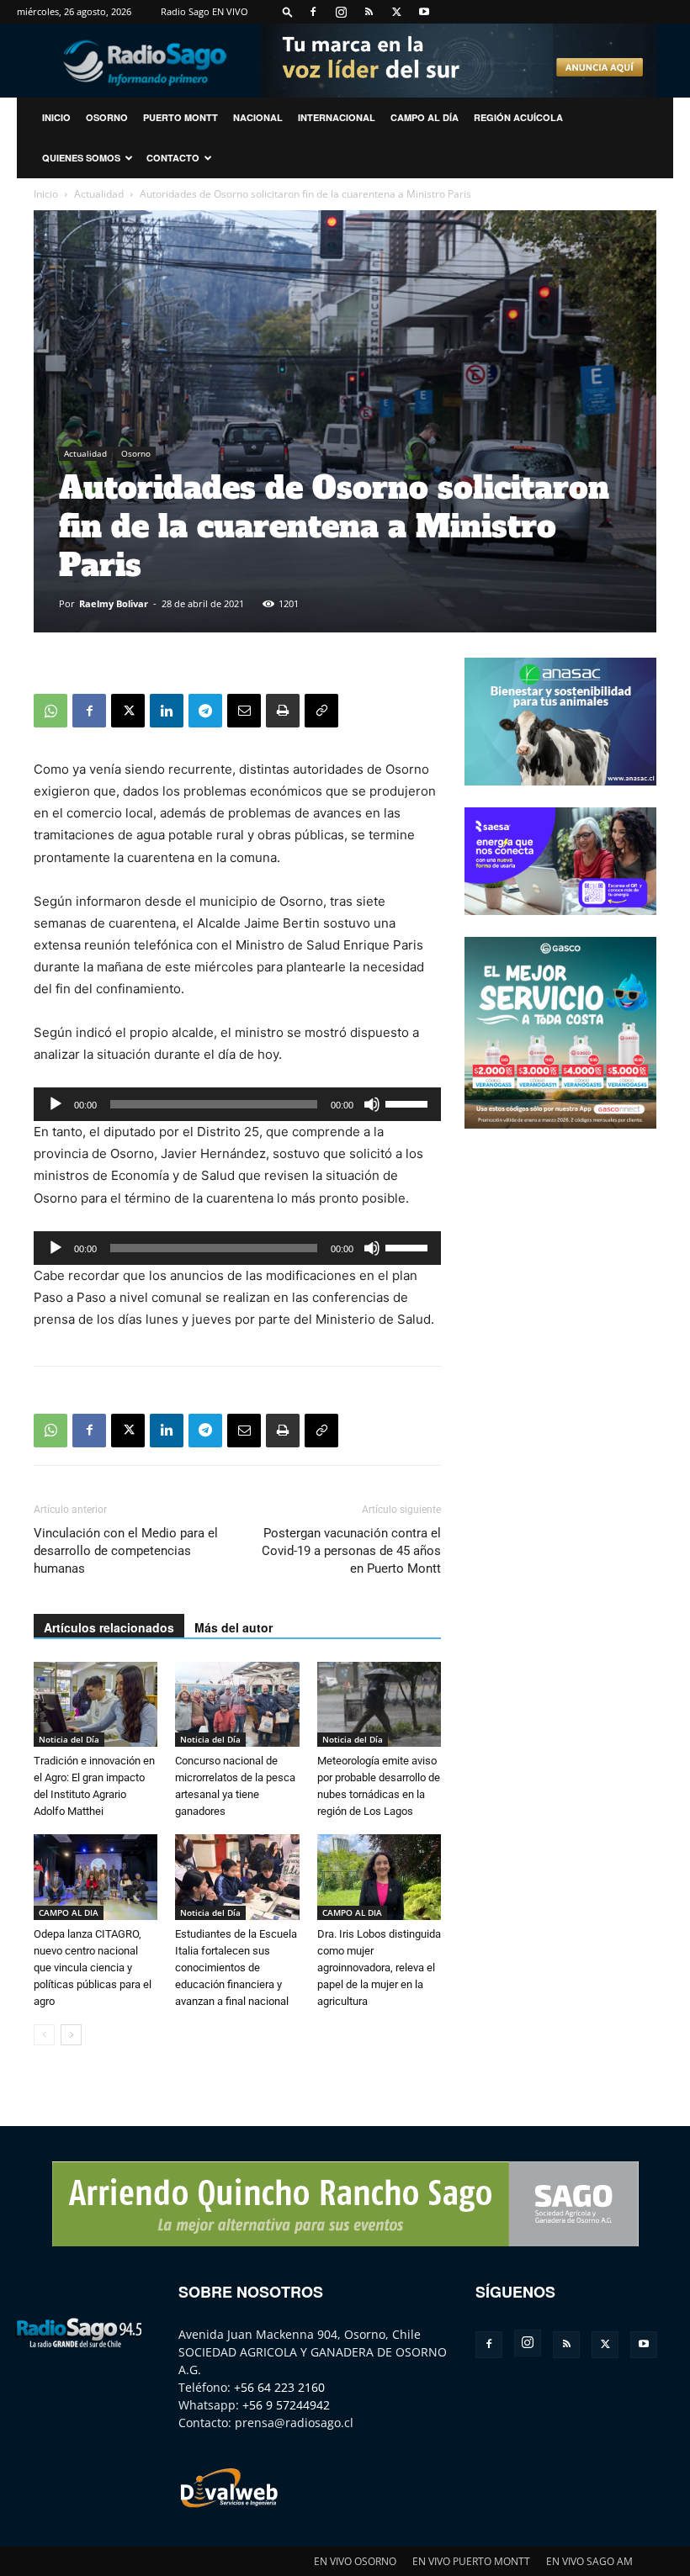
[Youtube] (424, 12)
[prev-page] (44, 2035)
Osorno (107, 117)
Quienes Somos (81, 158)
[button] (288, 11)
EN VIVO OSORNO (355, 2561)
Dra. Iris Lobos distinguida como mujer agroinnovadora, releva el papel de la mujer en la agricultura (379, 1968)
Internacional (337, 117)
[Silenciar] (372, 1104)
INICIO (56, 117)
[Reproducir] (56, 1104)
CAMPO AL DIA (69, 1912)
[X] (396, 12)
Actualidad (99, 194)
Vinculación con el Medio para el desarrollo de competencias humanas (126, 1551)
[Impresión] (283, 711)
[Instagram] (341, 12)
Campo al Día (425, 117)
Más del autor (234, 1627)
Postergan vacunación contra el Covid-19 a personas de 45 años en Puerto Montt (351, 1551)
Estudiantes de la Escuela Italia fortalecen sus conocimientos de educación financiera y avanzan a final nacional (236, 1968)
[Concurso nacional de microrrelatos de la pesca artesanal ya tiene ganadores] (237, 1704)
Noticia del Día (69, 1739)
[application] (237, 1104)
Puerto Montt (180, 117)
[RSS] (369, 12)
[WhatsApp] (50, 711)
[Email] (244, 711)
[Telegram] (205, 711)
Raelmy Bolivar (114, 603)
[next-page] (71, 2035)
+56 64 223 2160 (279, 2387)
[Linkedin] (167, 711)
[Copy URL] (321, 711)
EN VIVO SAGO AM (589, 2561)
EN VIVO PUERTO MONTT (471, 2561)
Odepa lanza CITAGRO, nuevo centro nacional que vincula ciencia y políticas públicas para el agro (93, 1968)
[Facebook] (313, 12)
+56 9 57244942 (286, 2405)
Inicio (46, 194)
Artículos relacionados (109, 1627)
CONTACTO (173, 158)
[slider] (409, 1103)
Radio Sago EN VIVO (204, 11)
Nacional (258, 117)
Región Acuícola (518, 117)
